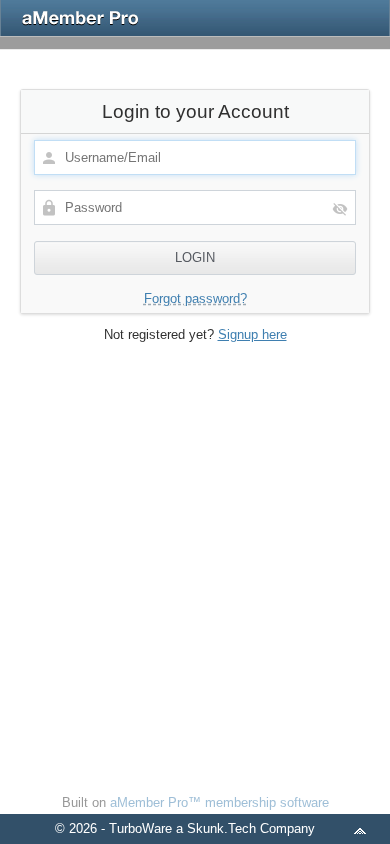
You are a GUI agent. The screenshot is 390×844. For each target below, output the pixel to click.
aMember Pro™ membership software (219, 802)
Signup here (252, 334)
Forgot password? (195, 298)
